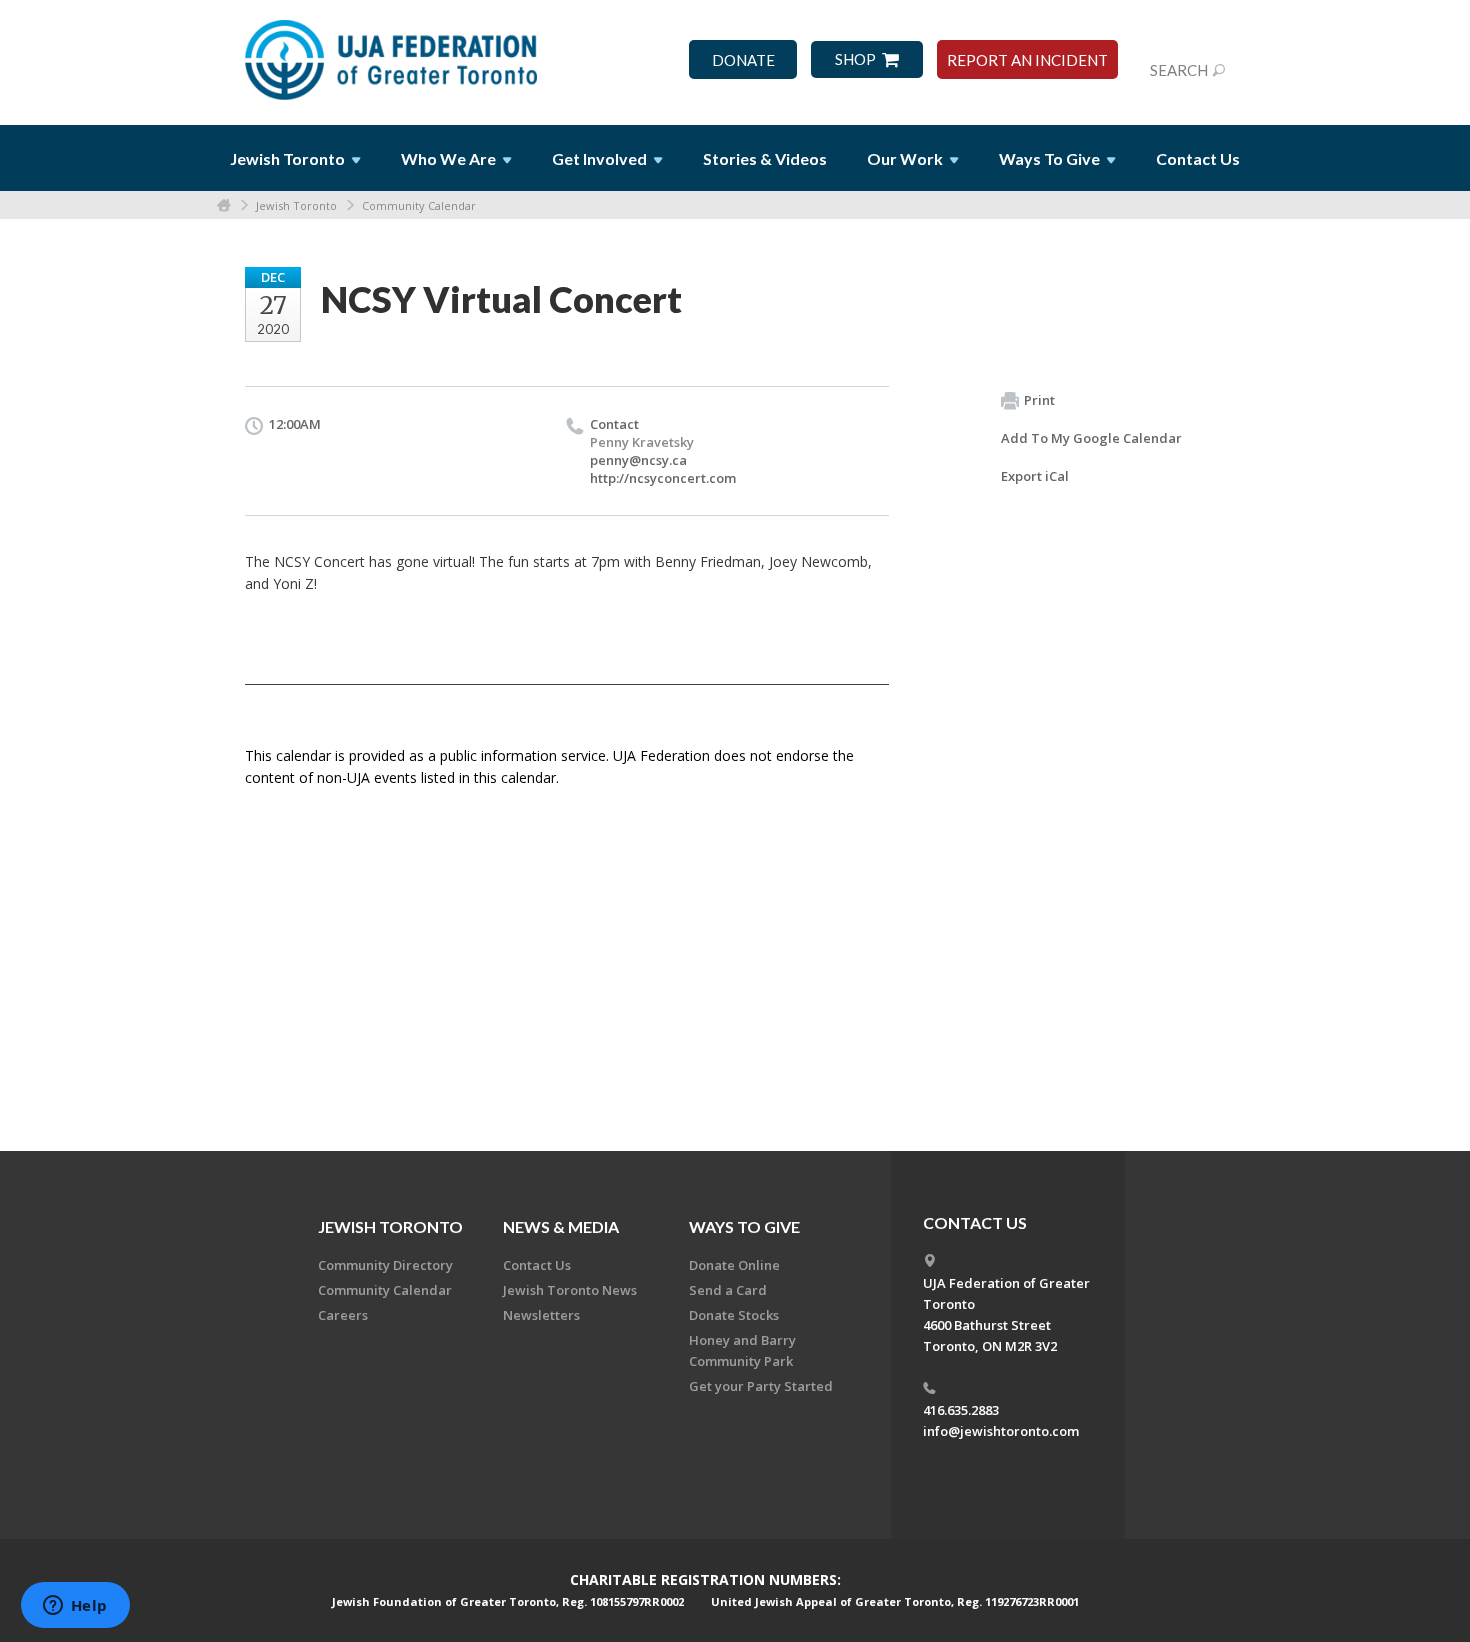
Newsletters (541, 1315)
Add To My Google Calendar (1091, 438)
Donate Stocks (734, 1315)
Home (224, 205)
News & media (561, 1226)
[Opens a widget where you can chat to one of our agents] (75, 1607)
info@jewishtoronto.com (1001, 1431)
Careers (343, 1315)
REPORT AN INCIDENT (1027, 60)
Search (1179, 70)
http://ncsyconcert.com (663, 478)
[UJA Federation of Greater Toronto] (393, 53)
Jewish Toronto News (570, 1290)
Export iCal (1035, 476)
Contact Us (1198, 158)
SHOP (855, 59)
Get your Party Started (761, 1386)
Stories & (765, 158)
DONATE (743, 60)
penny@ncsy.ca (638, 460)
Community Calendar (419, 205)
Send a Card (728, 1290)
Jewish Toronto (296, 205)
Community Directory (385, 1265)
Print (1039, 400)
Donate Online (734, 1265)
